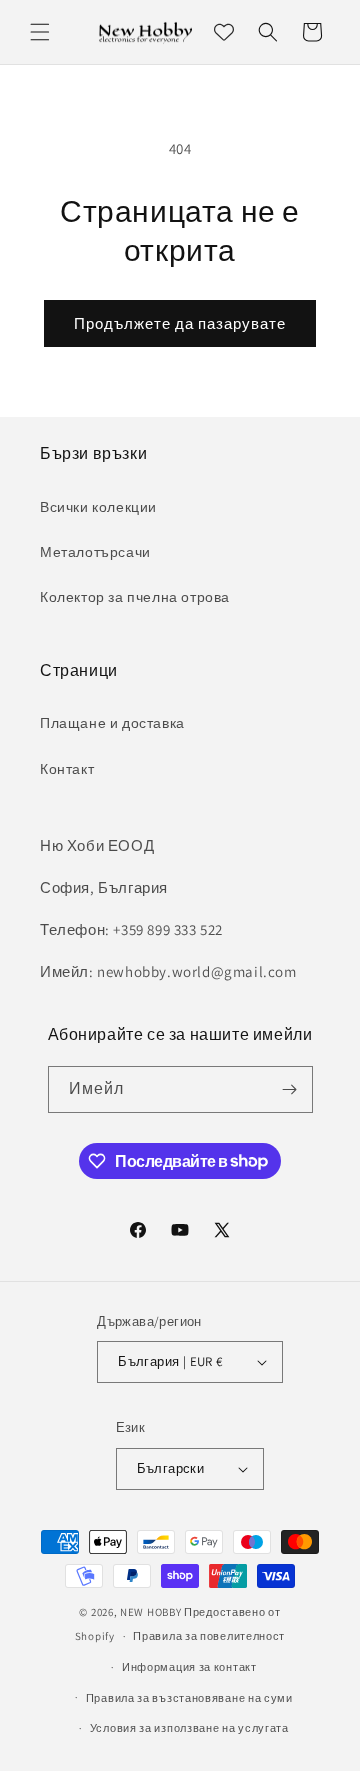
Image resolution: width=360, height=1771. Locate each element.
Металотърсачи (95, 552)
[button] (40, 32)
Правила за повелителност (209, 1636)
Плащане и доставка (112, 723)
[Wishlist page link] (224, 32)
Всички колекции (98, 507)
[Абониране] (290, 1089)
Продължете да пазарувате (180, 323)
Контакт (67, 769)
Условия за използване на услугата (189, 1728)
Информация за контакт (189, 1667)
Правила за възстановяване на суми (189, 1698)
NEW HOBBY (150, 1612)
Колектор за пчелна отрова (135, 597)
